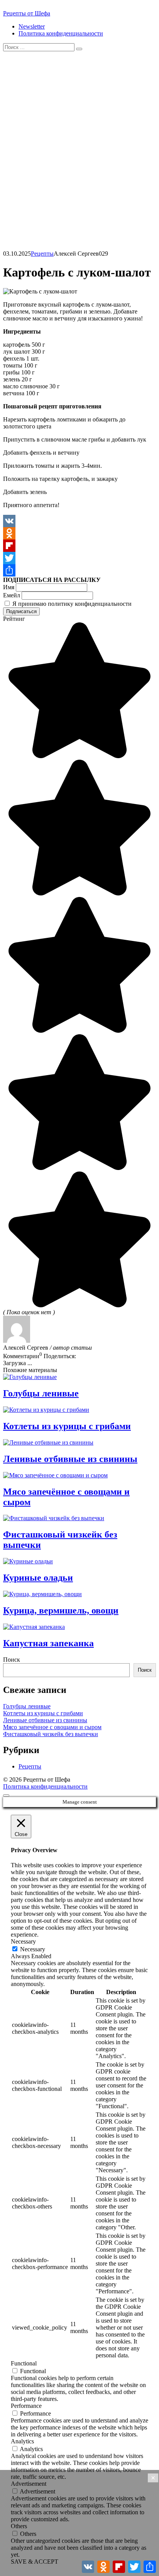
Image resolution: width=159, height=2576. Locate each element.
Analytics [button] (22, 2441)
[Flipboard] (79, 546)
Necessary (33, 1949)
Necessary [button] (23, 1941)
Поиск (12, 1660)
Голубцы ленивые (27, 1706)
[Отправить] (79, 570)
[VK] (79, 521)
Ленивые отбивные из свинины (45, 1720)
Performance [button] (26, 2406)
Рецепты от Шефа (27, 13)
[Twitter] (79, 558)
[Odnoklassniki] (79, 533)
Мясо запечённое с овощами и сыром (52, 1727)
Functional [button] (24, 2363)
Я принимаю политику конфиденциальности (71, 604)
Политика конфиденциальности (61, 33)
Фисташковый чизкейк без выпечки (51, 1734)
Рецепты (42, 254)
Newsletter (32, 26)
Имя (9, 587)
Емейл (12, 595)
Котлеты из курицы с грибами (43, 1713)
